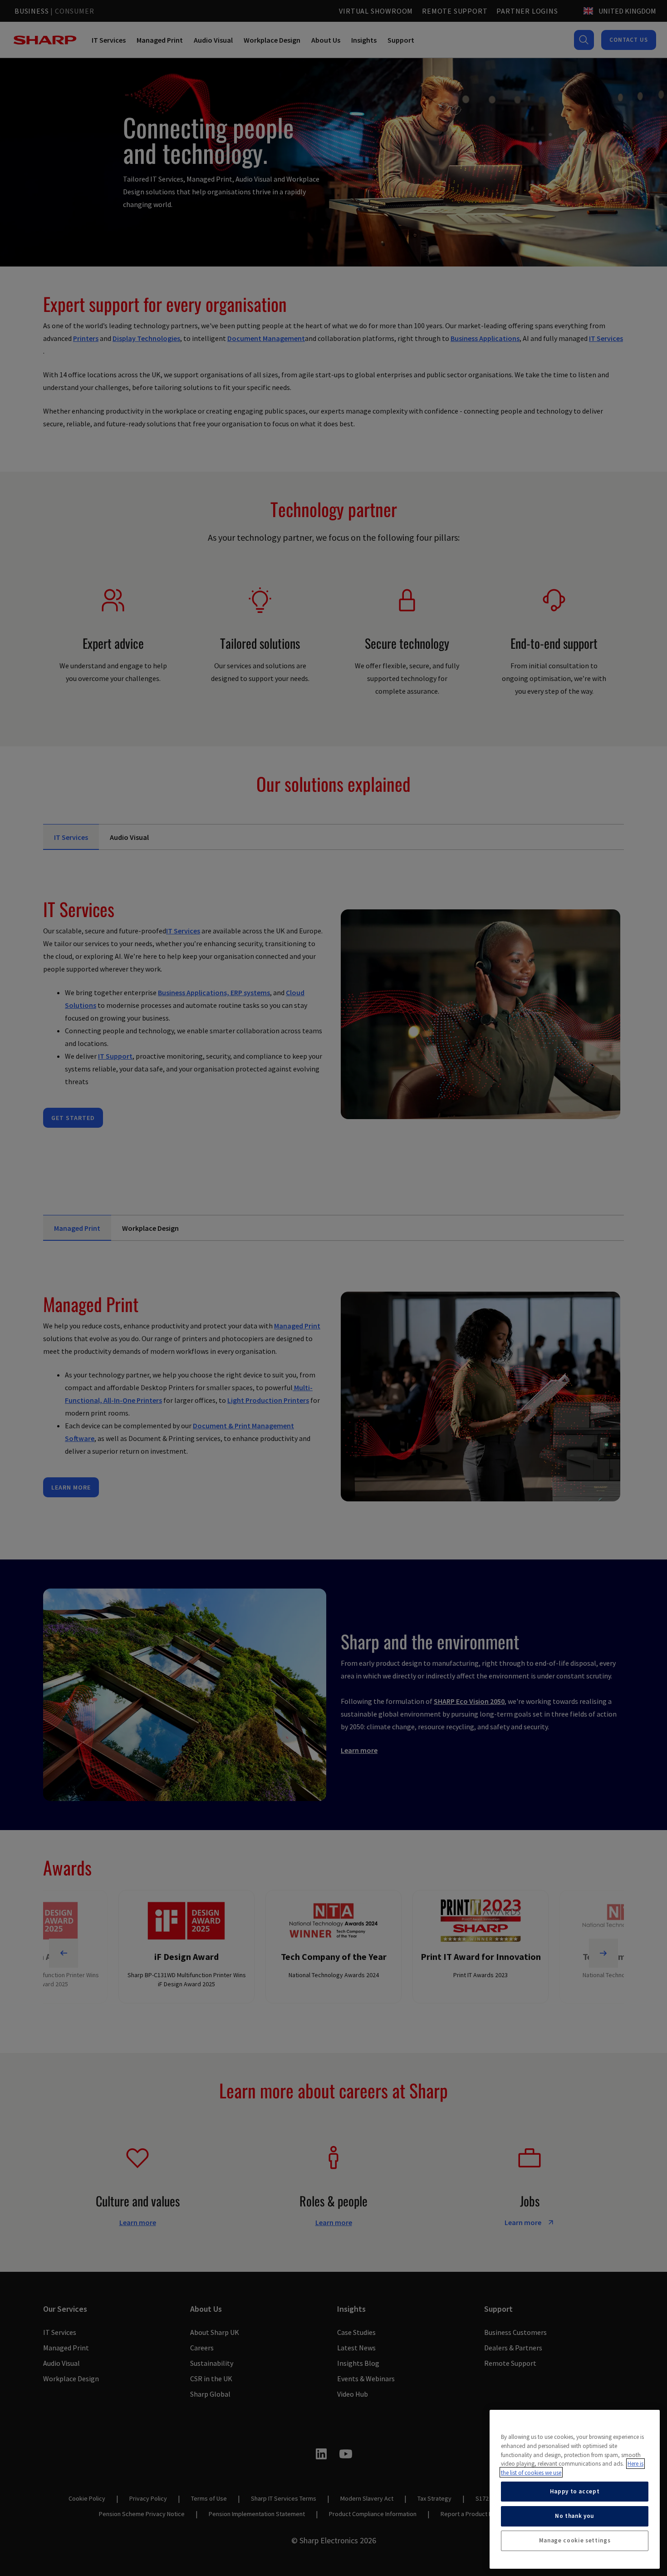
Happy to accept (575, 2491)
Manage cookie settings (575, 2540)
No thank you (575, 2516)
